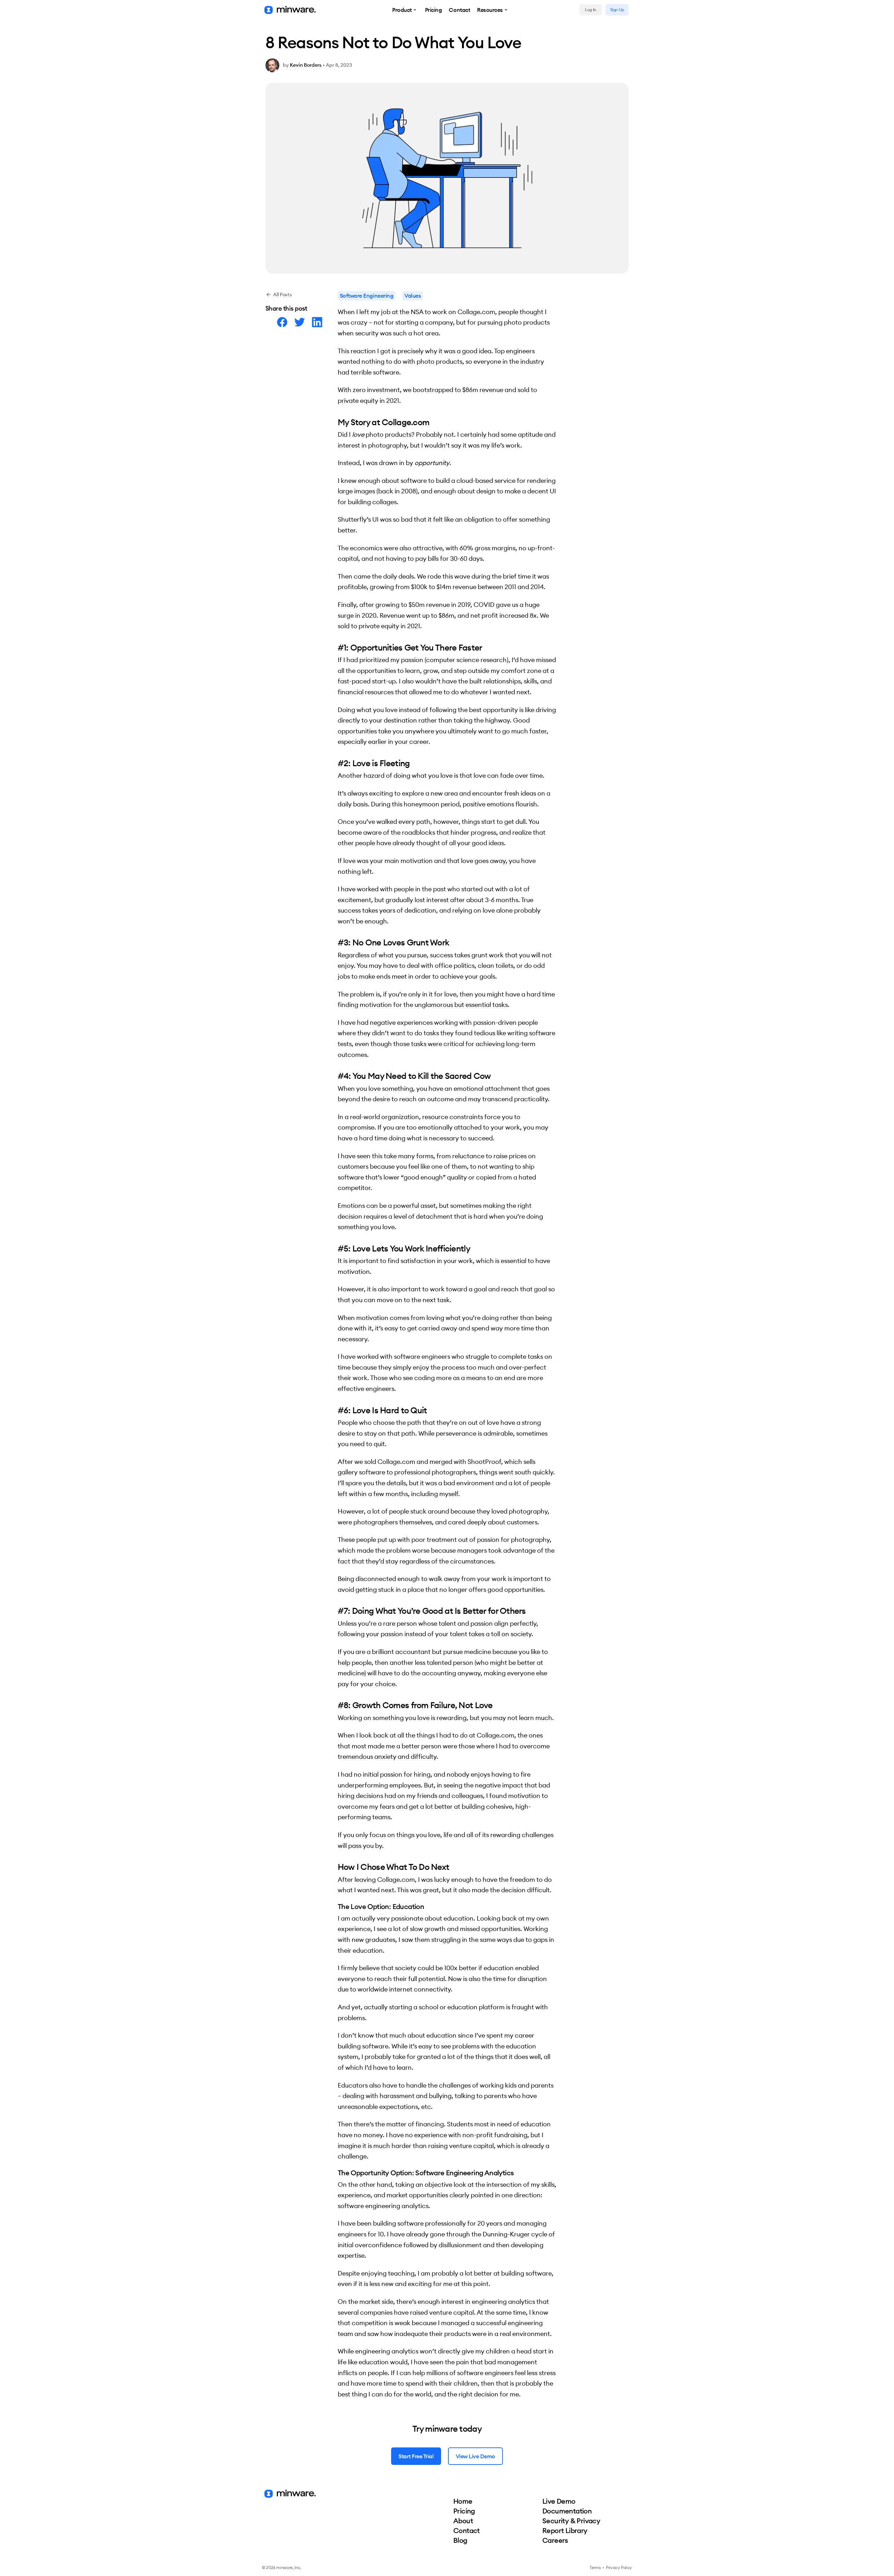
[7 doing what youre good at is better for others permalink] (334, 1611)
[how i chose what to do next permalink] (334, 1867)
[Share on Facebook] (282, 322)
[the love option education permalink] (334, 1907)
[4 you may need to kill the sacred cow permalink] (334, 1076)
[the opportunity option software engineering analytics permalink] (334, 2173)
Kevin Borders (306, 65)
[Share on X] (300, 322)
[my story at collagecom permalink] (334, 422)
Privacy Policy (619, 2567)
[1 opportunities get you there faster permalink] (334, 647)
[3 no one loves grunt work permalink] (334, 942)
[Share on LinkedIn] (317, 322)
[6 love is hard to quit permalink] (334, 1410)
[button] (405, 10)
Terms (595, 2567)
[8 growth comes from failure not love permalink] (334, 1705)
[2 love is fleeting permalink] (334, 763)
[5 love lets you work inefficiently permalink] (334, 1248)
